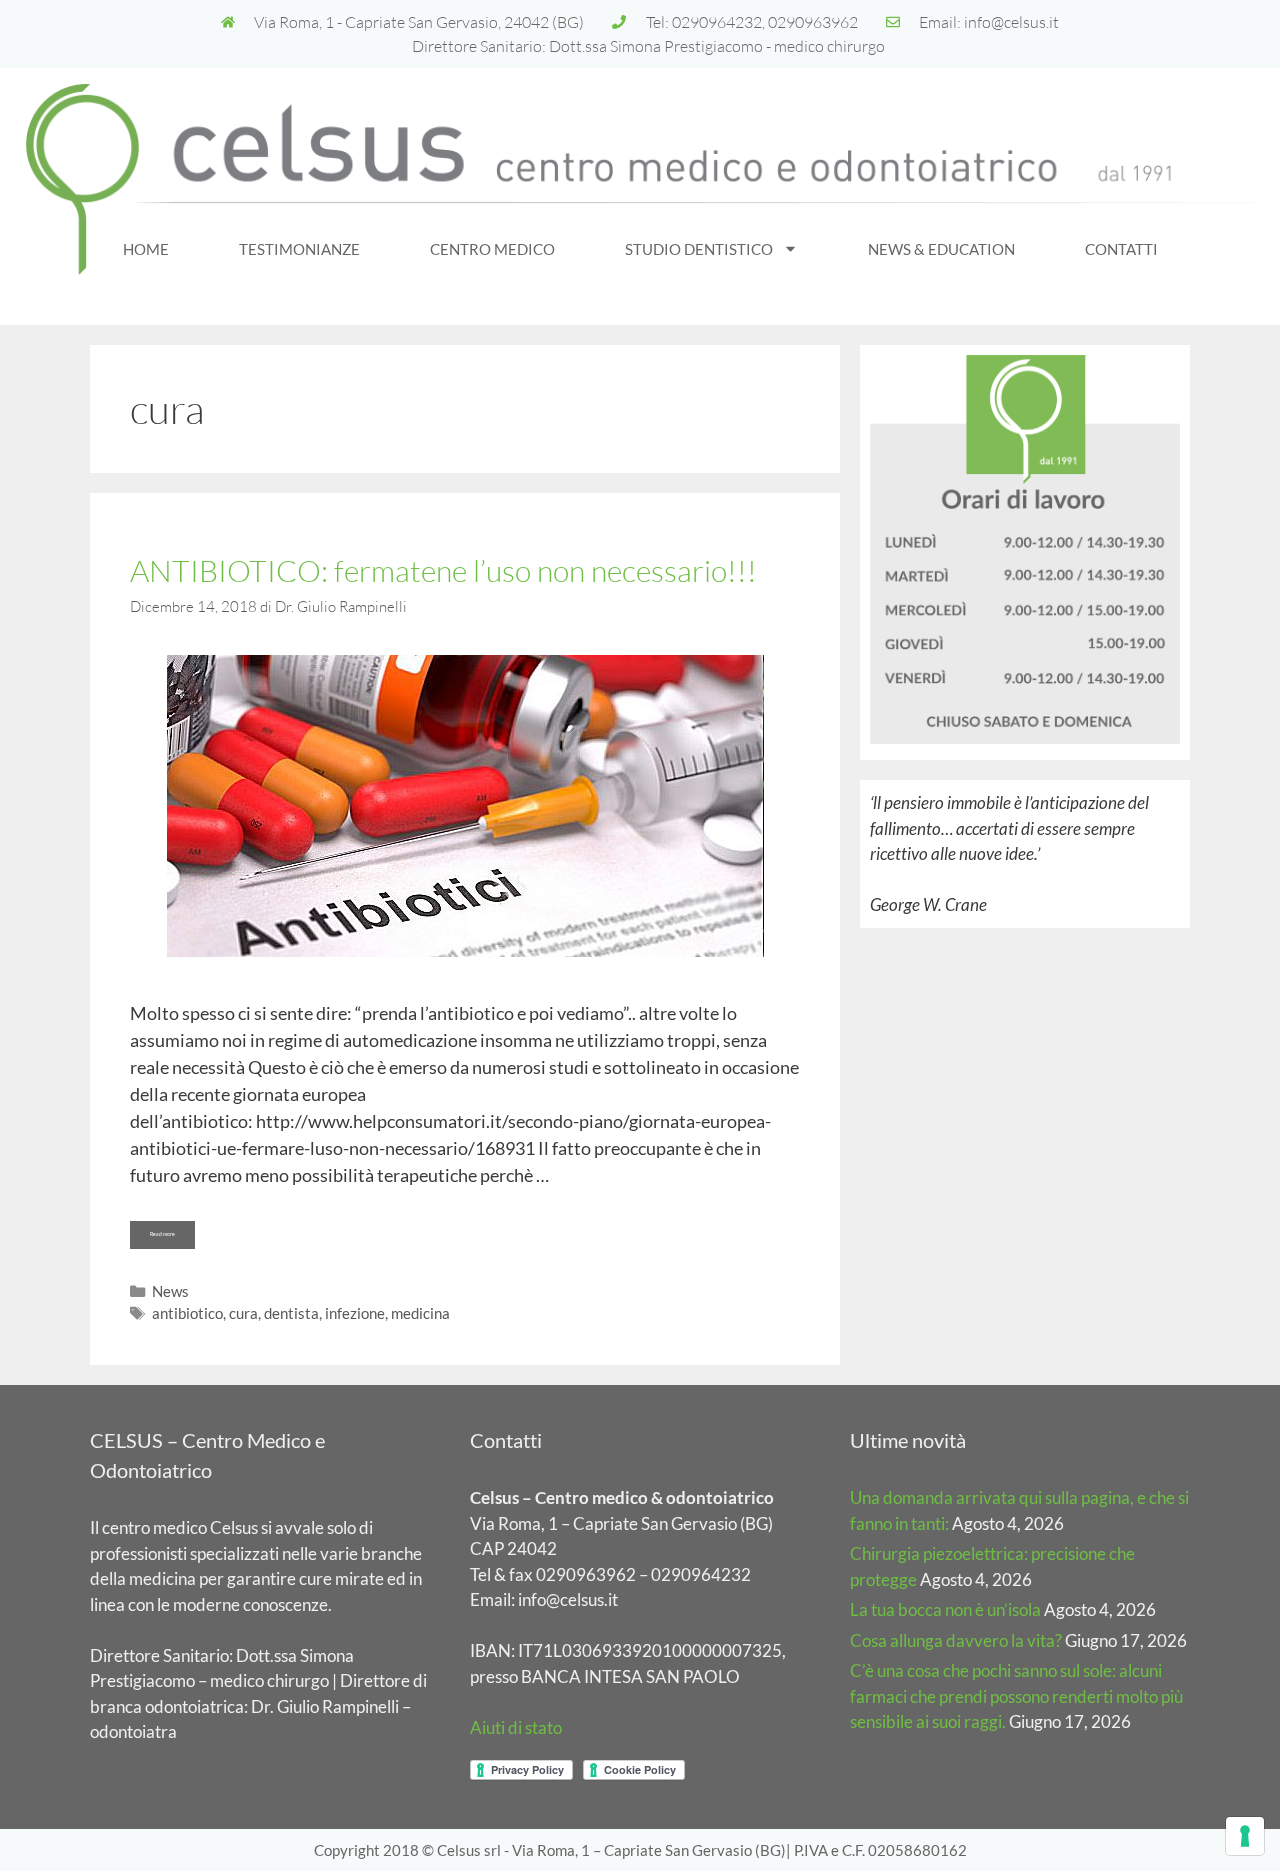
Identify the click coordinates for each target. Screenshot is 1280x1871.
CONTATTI (1121, 249)
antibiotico (187, 1313)
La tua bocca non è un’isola (945, 1609)
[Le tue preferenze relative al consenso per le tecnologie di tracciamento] (1245, 1836)
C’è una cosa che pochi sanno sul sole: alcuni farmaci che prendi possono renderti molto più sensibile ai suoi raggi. (1016, 1696)
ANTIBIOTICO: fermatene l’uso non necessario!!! (443, 570)
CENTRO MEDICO (492, 249)
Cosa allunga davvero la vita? (956, 1640)
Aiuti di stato (516, 1727)
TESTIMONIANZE (299, 249)
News (170, 1291)
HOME (146, 249)
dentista (291, 1313)
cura (243, 1313)
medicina (420, 1313)
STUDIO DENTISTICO (699, 249)
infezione (355, 1313)
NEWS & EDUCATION (941, 249)
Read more (172, 1229)
